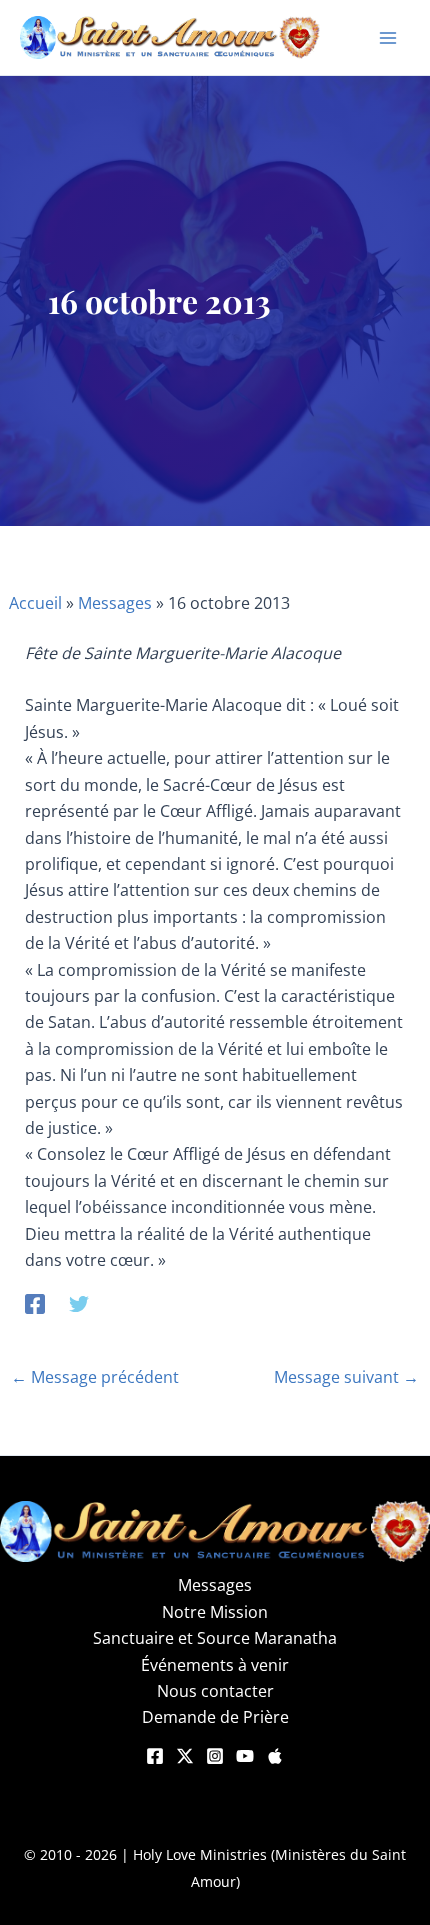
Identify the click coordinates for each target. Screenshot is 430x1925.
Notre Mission (215, 1612)
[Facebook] (35, 1302)
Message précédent (95, 1377)
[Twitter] (79, 1302)
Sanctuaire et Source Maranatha (215, 1638)
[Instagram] (215, 1756)
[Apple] (275, 1756)
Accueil (35, 603)
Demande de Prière (215, 1717)
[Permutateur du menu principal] (388, 38)
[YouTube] (245, 1756)
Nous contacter (215, 1691)
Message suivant (346, 1377)
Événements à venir (215, 1665)
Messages (115, 603)
